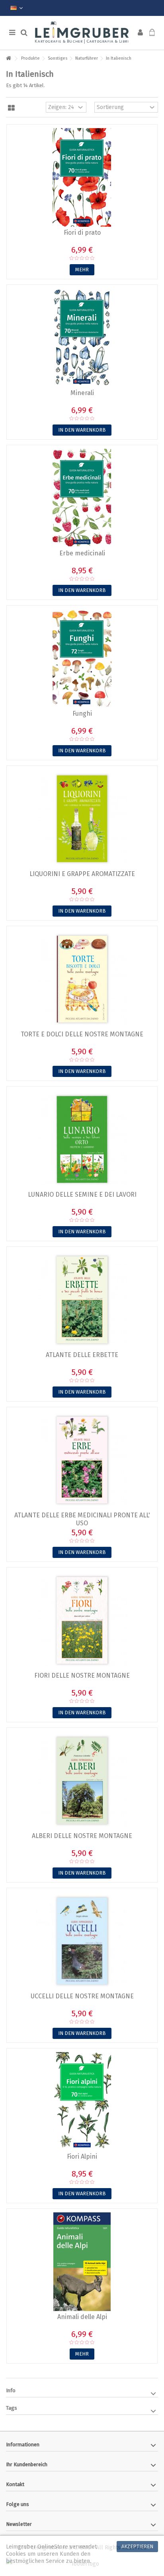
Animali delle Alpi (82, 2317)
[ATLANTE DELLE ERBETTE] (82, 1300)
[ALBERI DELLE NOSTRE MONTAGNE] (82, 1781)
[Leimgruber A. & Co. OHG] (82, 33)
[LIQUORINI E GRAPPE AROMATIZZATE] (82, 819)
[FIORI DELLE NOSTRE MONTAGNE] (82, 1620)
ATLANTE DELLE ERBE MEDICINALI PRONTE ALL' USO (82, 1519)
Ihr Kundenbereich (27, 2464)
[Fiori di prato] (82, 177)
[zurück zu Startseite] (8, 59)
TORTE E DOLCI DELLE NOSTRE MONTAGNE (82, 1034)
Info (11, 2390)
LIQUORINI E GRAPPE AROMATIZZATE (82, 874)
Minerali (82, 393)
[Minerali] (82, 338)
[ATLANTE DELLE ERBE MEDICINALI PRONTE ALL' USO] (82, 1460)
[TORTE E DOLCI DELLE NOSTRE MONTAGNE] (82, 979)
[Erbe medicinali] (82, 498)
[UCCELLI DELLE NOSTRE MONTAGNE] (82, 1941)
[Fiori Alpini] (82, 2101)
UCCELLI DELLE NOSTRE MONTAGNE (82, 1996)
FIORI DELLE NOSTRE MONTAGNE (82, 1675)
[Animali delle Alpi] (82, 2262)
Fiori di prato (82, 233)
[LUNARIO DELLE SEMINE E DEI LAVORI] (82, 1139)
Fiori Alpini (82, 2156)
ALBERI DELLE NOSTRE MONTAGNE (82, 1836)
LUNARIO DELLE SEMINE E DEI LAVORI (82, 1195)
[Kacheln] (11, 108)
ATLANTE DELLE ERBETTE (82, 1355)
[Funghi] (82, 658)
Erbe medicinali (82, 553)
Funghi (82, 714)
